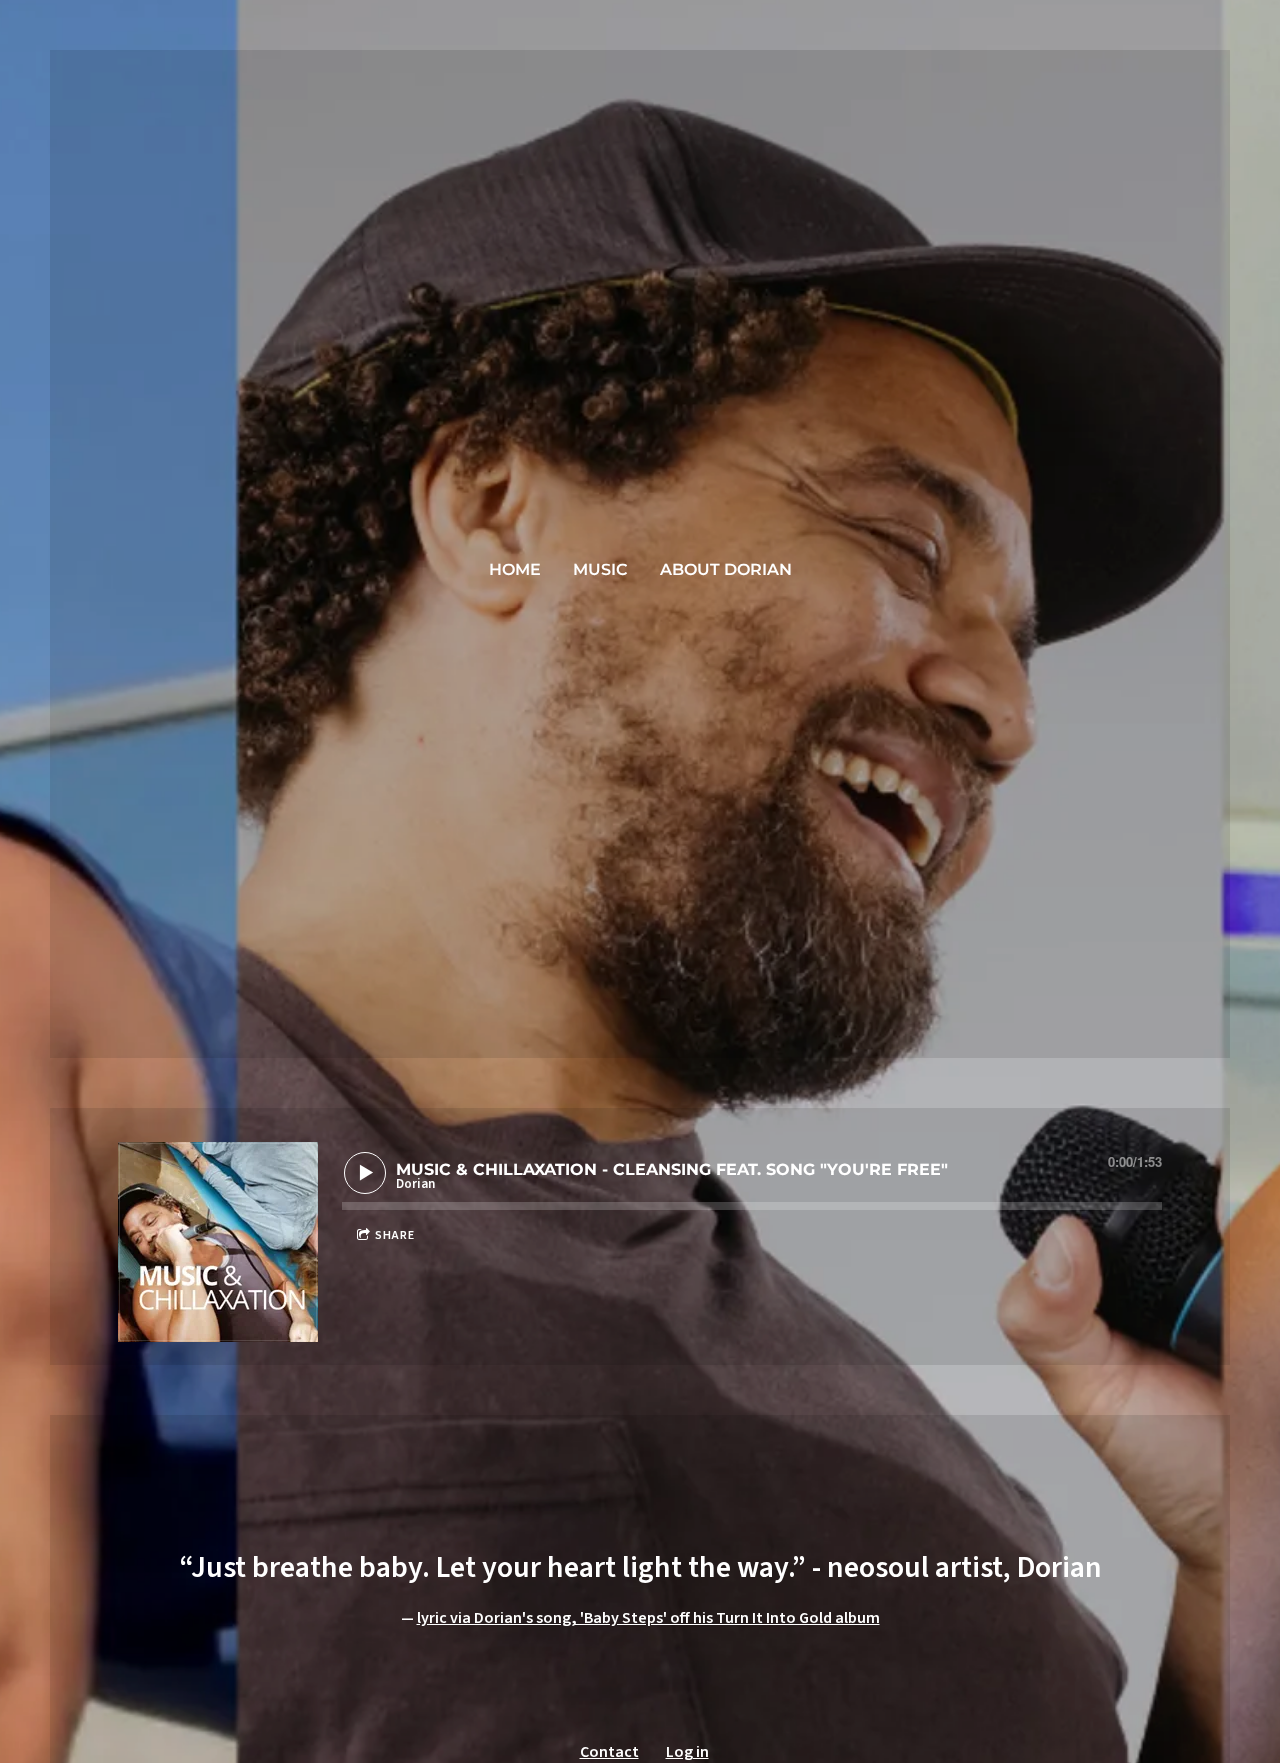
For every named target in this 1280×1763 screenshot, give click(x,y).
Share (395, 1235)
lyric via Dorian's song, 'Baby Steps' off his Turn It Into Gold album (648, 1618)
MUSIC (600, 569)
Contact (609, 1752)
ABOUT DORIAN (726, 569)
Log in (687, 1752)
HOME (515, 569)
